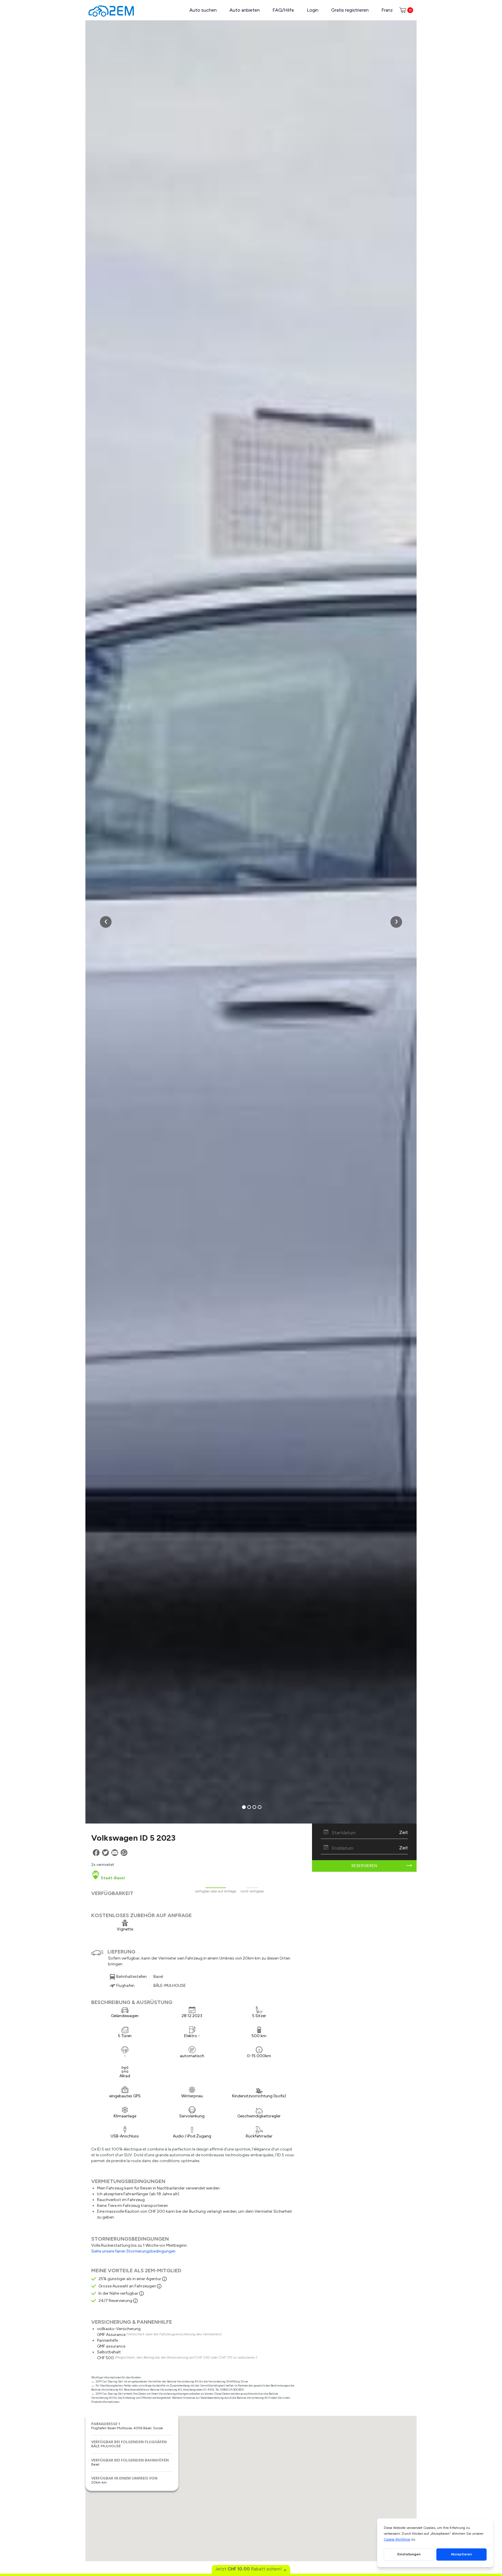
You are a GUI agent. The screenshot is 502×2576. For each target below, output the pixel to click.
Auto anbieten (245, 10)
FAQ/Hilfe (283, 10)
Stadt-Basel (112, 1878)
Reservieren (364, 1866)
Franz (387, 10)
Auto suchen (203, 10)
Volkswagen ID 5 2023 (133, 1838)
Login (313, 10)
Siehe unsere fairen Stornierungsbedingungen (133, 2251)
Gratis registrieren (350, 10)
